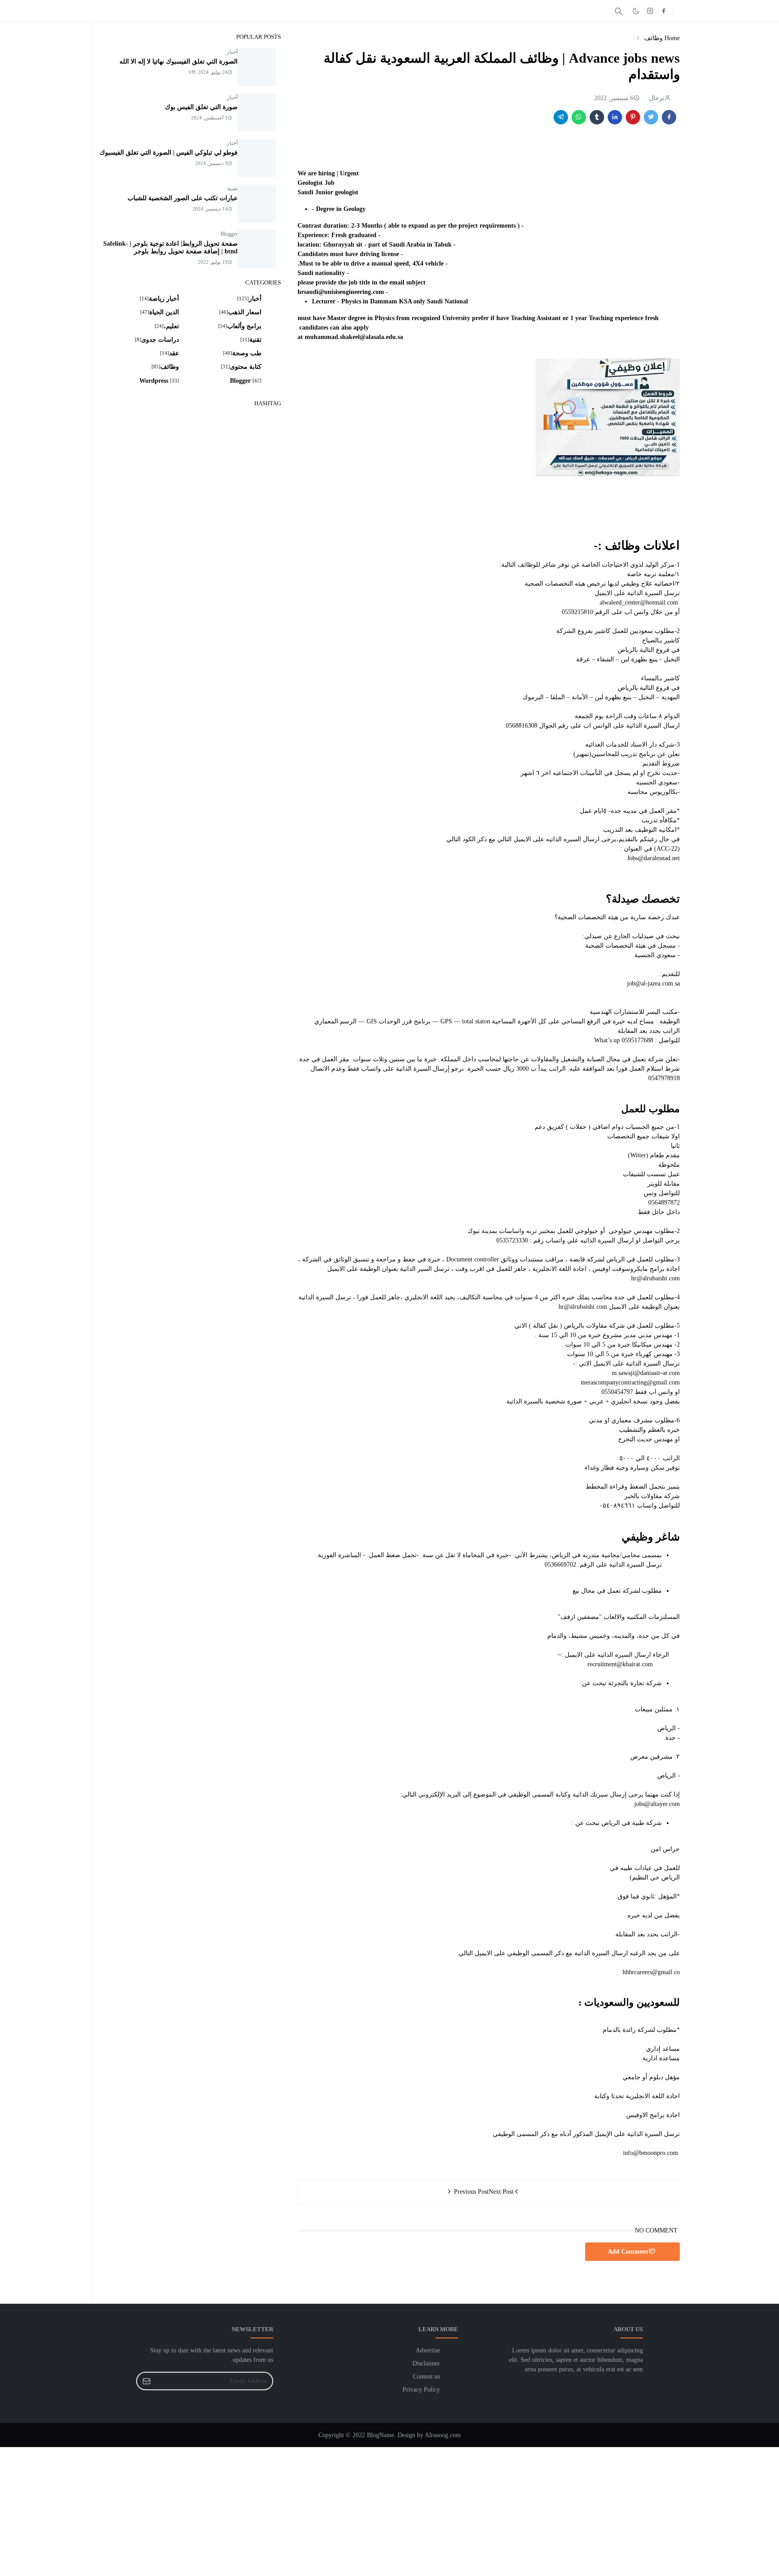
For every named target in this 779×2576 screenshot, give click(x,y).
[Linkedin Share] (615, 117)
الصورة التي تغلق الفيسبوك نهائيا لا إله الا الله (179, 62)
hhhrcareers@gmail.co (651, 1972)
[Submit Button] (147, 2381)
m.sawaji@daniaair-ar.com (646, 1373)
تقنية (232, 188)
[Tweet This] (651, 117)
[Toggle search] (619, 11)
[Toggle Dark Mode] (636, 11)
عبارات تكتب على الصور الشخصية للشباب (183, 198)
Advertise (428, 2350)
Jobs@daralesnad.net (653, 858)
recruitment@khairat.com (620, 1664)
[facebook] (664, 11)
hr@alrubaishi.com (655, 1278)
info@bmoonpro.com (651, 2153)
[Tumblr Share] (597, 117)
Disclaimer (426, 2363)
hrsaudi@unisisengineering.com (341, 292)
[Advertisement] (509, 2510)
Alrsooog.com (443, 2435)
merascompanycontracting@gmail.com (630, 1382)
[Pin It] (633, 117)
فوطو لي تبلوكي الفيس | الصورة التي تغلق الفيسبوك (169, 153)
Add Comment (628, 2252)
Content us (426, 2377)
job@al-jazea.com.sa (653, 983)
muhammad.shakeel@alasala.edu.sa (354, 337)
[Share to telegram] (561, 117)
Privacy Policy (421, 2390)
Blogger (229, 234)
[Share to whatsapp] (579, 117)
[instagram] (650, 11)
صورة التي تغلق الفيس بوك (201, 107)
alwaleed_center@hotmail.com (639, 603)
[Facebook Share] (669, 117)
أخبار (232, 52)
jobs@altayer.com (657, 1804)
